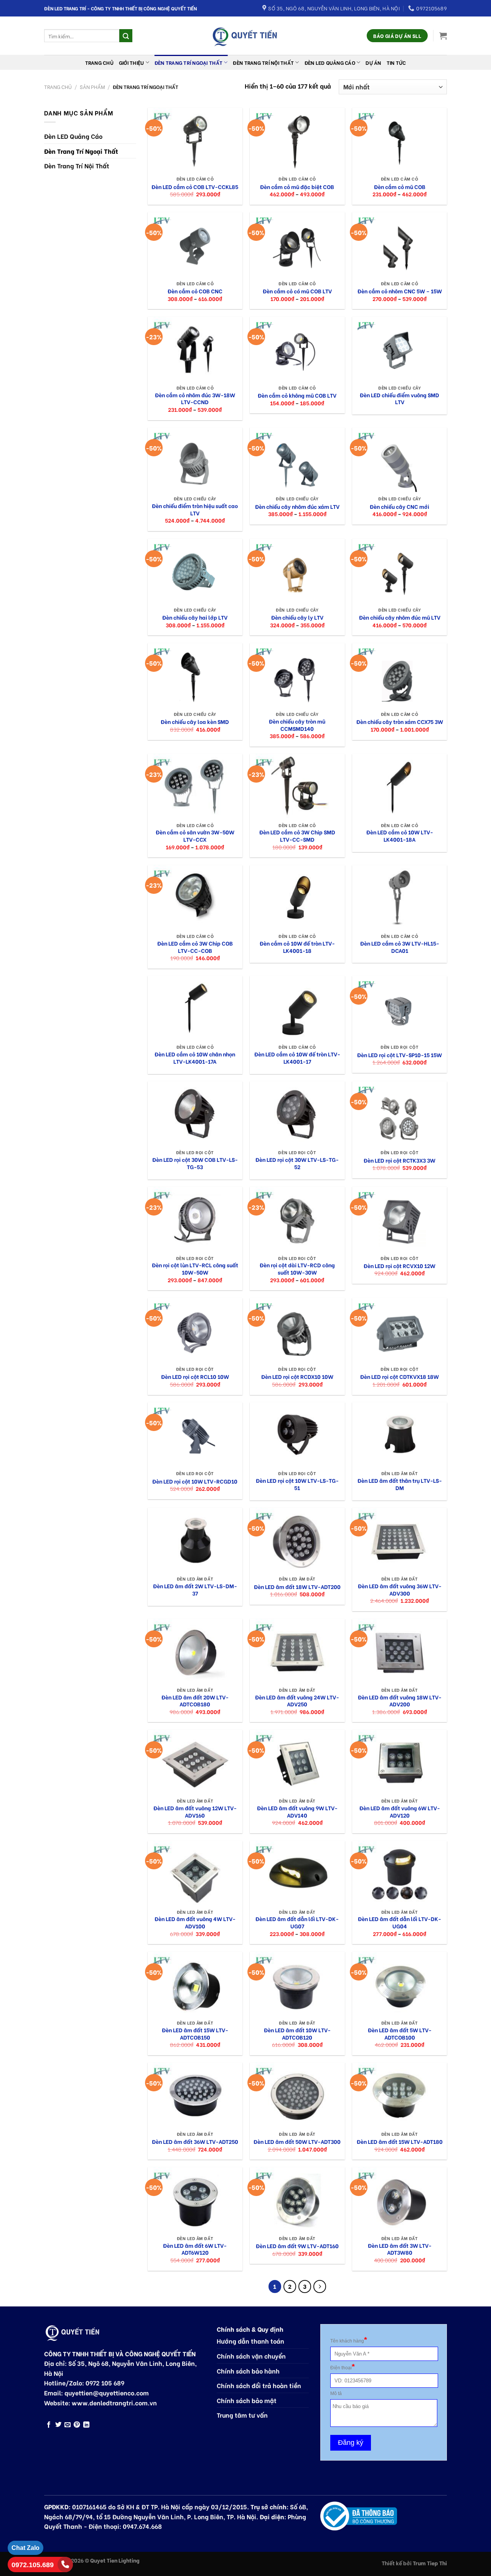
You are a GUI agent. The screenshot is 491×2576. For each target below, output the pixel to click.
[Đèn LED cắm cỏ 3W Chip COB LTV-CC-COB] (195, 897)
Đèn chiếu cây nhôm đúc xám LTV (297, 507)
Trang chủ (99, 63)
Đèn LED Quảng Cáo (330, 63)
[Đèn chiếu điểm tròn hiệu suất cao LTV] (195, 460)
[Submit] (126, 36)
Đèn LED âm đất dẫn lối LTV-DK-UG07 (297, 1922)
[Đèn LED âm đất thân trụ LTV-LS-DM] (400, 1434)
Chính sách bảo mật (247, 2400)
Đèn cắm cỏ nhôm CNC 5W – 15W (400, 291)
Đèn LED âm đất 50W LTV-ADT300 (297, 2142)
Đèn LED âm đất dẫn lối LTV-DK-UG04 (400, 1922)
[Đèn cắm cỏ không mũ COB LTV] (297, 349)
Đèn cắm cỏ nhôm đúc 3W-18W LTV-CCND (195, 399)
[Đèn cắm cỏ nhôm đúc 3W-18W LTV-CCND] (195, 349)
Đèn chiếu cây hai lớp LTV (195, 618)
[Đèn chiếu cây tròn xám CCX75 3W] (400, 675)
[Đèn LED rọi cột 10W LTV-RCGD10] (195, 1434)
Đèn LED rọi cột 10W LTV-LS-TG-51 (297, 1484)
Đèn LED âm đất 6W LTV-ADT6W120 (195, 2249)
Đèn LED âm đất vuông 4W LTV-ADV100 (195, 1922)
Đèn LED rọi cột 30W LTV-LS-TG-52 (297, 1163)
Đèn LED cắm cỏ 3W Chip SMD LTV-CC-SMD (297, 836)
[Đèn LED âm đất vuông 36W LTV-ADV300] (400, 1540)
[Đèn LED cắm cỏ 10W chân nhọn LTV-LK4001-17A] (195, 1008)
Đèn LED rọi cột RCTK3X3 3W (400, 1161)
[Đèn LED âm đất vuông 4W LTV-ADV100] (195, 1873)
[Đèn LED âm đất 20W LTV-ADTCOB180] (195, 1651)
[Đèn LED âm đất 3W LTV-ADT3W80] (400, 2199)
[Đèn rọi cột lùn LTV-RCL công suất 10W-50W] (195, 1219)
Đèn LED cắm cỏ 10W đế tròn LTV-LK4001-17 (297, 1058)
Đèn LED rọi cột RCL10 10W (195, 1377)
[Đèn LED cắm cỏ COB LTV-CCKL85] (195, 140)
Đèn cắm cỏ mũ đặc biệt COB (297, 187)
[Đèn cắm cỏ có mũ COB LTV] (297, 244)
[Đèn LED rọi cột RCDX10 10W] (297, 1330)
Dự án (373, 63)
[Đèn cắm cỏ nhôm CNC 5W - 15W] (400, 244)
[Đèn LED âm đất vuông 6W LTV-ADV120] (400, 1762)
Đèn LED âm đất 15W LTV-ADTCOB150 (195, 2034)
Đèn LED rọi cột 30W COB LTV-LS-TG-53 (195, 1163)
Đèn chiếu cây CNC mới (400, 507)
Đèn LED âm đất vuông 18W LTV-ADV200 (400, 1701)
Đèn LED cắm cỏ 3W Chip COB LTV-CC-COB (195, 947)
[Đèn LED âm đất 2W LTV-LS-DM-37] (195, 1540)
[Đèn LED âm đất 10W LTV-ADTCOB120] (297, 1984)
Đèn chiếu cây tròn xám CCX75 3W (400, 722)
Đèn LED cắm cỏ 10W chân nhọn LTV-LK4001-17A (195, 1058)
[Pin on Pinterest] (77, 2425)
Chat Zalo (26, 2548)
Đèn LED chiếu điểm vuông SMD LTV (400, 399)
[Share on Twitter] (58, 2425)
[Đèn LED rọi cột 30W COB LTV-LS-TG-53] (195, 1114)
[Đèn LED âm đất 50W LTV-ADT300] (297, 2095)
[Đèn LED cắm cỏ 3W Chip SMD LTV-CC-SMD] (297, 786)
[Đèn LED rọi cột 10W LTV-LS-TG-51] (297, 1434)
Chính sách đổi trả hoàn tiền (259, 2385)
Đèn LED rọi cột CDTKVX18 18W (400, 1377)
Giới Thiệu (132, 63)
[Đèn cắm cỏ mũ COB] (400, 140)
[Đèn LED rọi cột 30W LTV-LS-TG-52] (297, 1114)
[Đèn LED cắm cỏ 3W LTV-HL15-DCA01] (400, 897)
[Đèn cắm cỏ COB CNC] (195, 244)
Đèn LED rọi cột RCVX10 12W (400, 1266)
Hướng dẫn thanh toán (250, 2341)
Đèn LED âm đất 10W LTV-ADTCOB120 (297, 2034)
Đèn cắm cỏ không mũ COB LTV (297, 396)
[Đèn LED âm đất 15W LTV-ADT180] (400, 2095)
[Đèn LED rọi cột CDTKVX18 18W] (400, 1330)
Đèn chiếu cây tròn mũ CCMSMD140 (297, 725)
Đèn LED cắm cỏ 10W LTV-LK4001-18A (400, 836)
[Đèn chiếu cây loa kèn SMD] (195, 675)
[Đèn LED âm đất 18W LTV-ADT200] (297, 1540)
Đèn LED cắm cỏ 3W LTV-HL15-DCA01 (400, 947)
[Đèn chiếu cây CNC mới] (400, 460)
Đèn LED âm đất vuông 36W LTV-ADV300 (400, 1590)
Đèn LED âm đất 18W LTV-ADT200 (297, 1587)
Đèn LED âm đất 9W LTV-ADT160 (297, 2246)
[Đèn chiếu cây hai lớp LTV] (195, 571)
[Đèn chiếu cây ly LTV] (297, 571)
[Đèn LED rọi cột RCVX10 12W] (400, 1219)
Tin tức (396, 63)
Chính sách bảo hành (248, 2371)
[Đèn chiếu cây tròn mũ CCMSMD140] (297, 675)
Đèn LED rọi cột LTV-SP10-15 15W (400, 1055)
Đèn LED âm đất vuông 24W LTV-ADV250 (297, 1701)
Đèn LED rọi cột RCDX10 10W (297, 1377)
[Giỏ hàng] (443, 36)
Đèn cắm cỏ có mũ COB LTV (297, 291)
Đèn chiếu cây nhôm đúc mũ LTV (400, 618)
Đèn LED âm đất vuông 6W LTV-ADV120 (400, 1812)
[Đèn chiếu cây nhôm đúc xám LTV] (297, 460)
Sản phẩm (92, 87)
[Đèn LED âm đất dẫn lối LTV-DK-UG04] (400, 1873)
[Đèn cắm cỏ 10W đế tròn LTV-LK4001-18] (297, 897)
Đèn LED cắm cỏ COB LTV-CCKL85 (195, 187)
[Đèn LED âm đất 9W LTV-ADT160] (297, 2199)
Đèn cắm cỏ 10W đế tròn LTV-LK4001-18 (297, 947)
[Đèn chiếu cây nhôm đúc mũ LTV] (400, 571)
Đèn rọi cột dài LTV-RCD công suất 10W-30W (297, 1269)
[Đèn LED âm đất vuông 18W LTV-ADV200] (400, 1651)
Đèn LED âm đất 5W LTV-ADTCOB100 (400, 2034)
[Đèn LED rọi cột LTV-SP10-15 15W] (400, 1008)
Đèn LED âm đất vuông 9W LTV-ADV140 (297, 1812)
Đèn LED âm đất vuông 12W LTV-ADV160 (195, 1812)
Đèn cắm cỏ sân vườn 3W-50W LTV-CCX (195, 836)
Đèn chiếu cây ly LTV (297, 618)
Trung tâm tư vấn (242, 2415)
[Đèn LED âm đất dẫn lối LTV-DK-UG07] (297, 1873)
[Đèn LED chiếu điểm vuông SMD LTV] (400, 349)
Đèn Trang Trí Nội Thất (263, 63)
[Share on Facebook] (49, 2425)
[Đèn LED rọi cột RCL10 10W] (195, 1330)
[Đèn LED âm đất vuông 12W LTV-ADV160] (195, 1762)
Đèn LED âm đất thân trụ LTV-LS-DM (400, 1484)
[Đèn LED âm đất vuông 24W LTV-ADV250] (297, 1651)
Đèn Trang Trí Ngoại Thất (189, 63)
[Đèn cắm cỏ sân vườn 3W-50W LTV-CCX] (195, 786)
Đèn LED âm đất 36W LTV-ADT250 (195, 2142)
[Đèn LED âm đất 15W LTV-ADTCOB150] (195, 1984)
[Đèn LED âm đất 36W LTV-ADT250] (195, 2095)
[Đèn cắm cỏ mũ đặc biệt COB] (297, 140)
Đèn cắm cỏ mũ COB (400, 187)
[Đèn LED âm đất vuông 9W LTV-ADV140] (297, 1762)
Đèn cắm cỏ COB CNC (195, 291)
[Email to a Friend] (68, 2425)
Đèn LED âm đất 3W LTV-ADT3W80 (400, 2249)
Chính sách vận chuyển (251, 2356)
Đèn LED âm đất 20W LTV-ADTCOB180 (195, 1701)
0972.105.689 (33, 2565)
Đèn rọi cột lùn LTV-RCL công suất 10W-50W (195, 1269)
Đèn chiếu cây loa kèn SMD (195, 722)
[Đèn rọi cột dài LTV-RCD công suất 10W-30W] (297, 1219)
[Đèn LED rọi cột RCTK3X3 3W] (400, 1114)
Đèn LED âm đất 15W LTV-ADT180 (400, 2142)
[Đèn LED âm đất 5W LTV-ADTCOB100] (400, 1984)
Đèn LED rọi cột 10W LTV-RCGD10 (195, 1481)
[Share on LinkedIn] (86, 2425)
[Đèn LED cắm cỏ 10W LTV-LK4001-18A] (400, 786)
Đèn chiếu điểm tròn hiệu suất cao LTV (195, 509)
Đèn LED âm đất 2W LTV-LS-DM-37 (195, 1590)
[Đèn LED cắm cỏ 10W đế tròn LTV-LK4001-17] (297, 1008)
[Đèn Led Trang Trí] (245, 36)
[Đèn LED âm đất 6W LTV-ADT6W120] (195, 2199)
